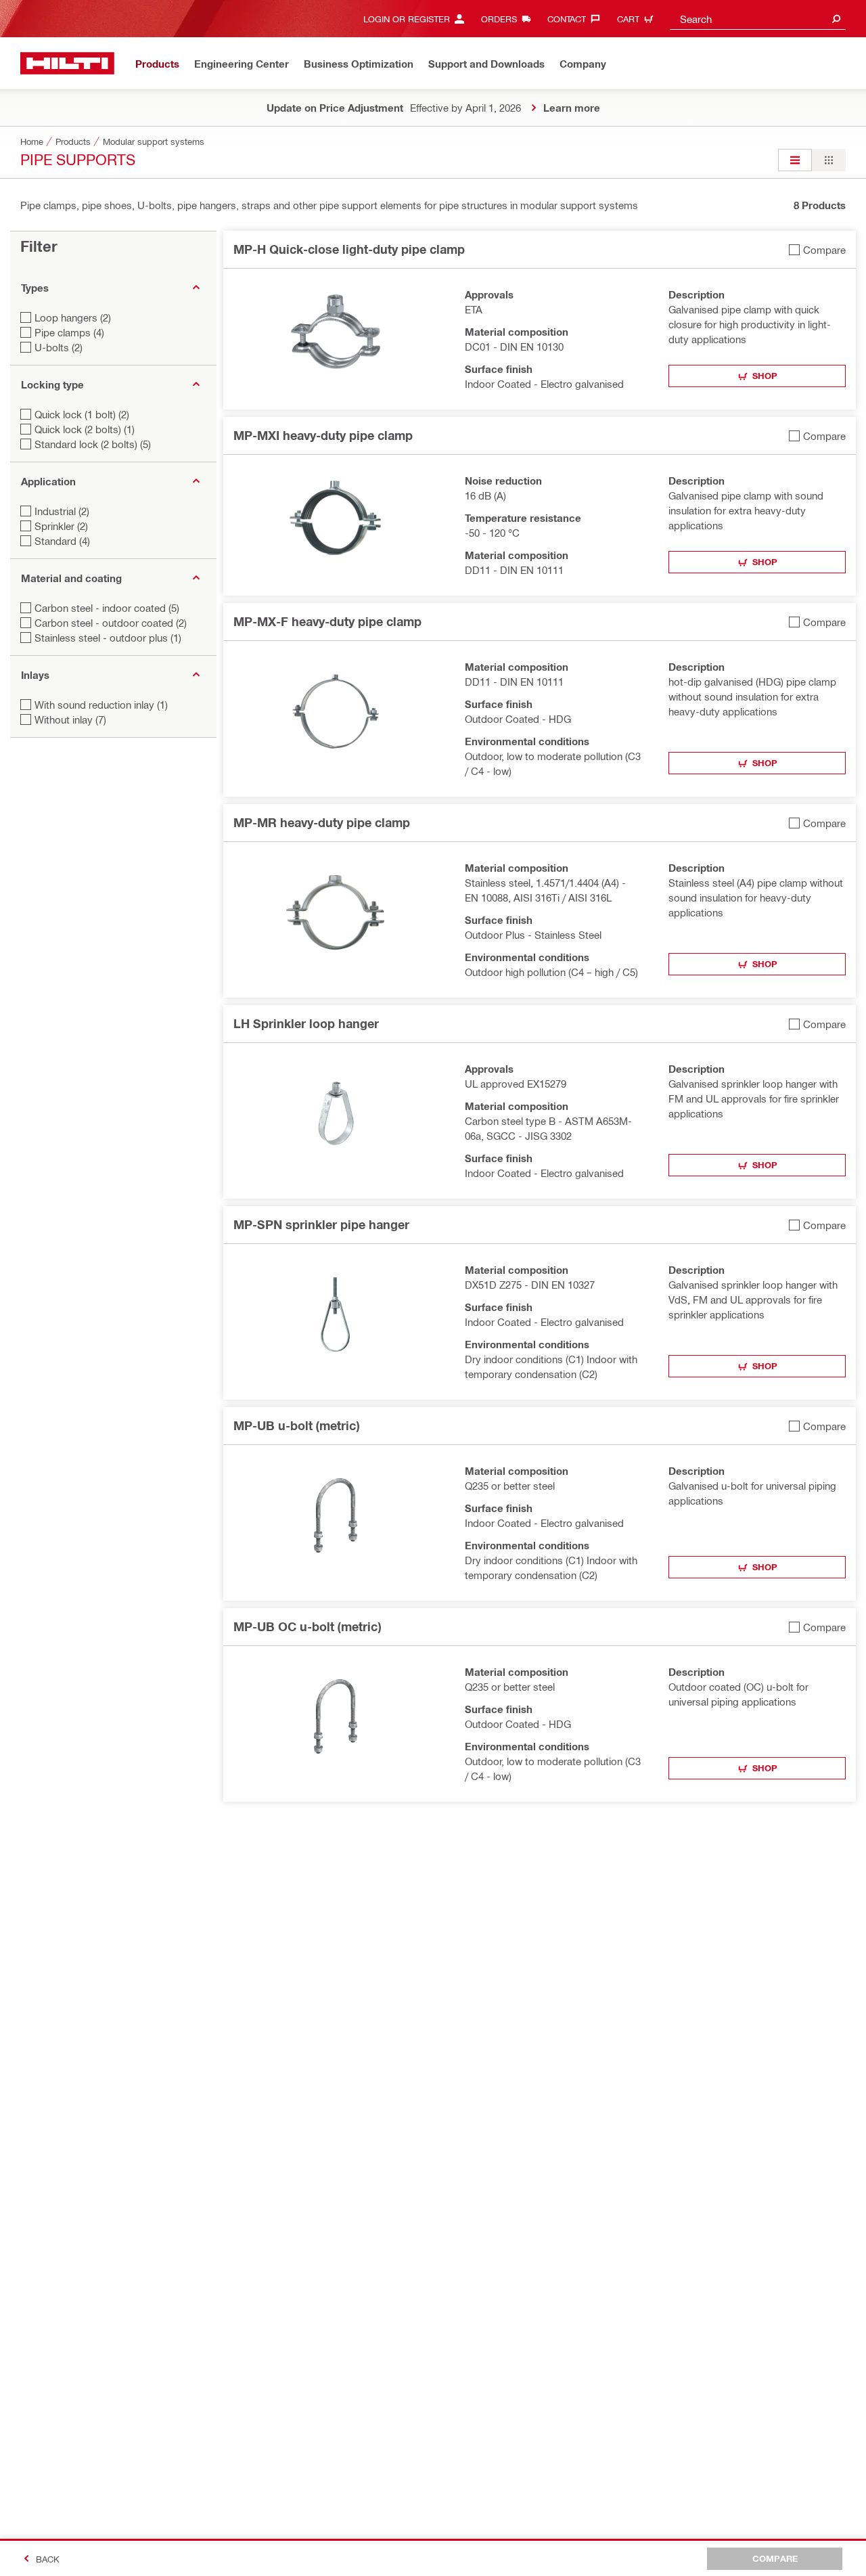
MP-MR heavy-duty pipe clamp (322, 822)
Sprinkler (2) (61, 526)
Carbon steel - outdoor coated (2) (111, 623)
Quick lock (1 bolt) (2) (82, 414)
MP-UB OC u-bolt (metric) (307, 1626)
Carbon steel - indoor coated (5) (107, 608)
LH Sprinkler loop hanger (306, 1023)
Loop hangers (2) (73, 317)
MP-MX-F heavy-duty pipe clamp (327, 621)
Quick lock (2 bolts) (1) (85, 429)
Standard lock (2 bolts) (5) (93, 444)
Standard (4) (62, 541)
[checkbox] (817, 249)
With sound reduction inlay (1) (101, 705)
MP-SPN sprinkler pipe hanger (321, 1224)
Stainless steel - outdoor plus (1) (108, 638)
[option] (795, 160)
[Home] (67, 63)
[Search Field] (836, 19)
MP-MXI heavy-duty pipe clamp (323, 435)
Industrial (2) (62, 511)
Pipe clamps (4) (69, 332)
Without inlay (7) (70, 719)
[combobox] (758, 19)
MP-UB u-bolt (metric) (296, 1425)
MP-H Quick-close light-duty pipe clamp (349, 249)
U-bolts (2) (59, 347)
